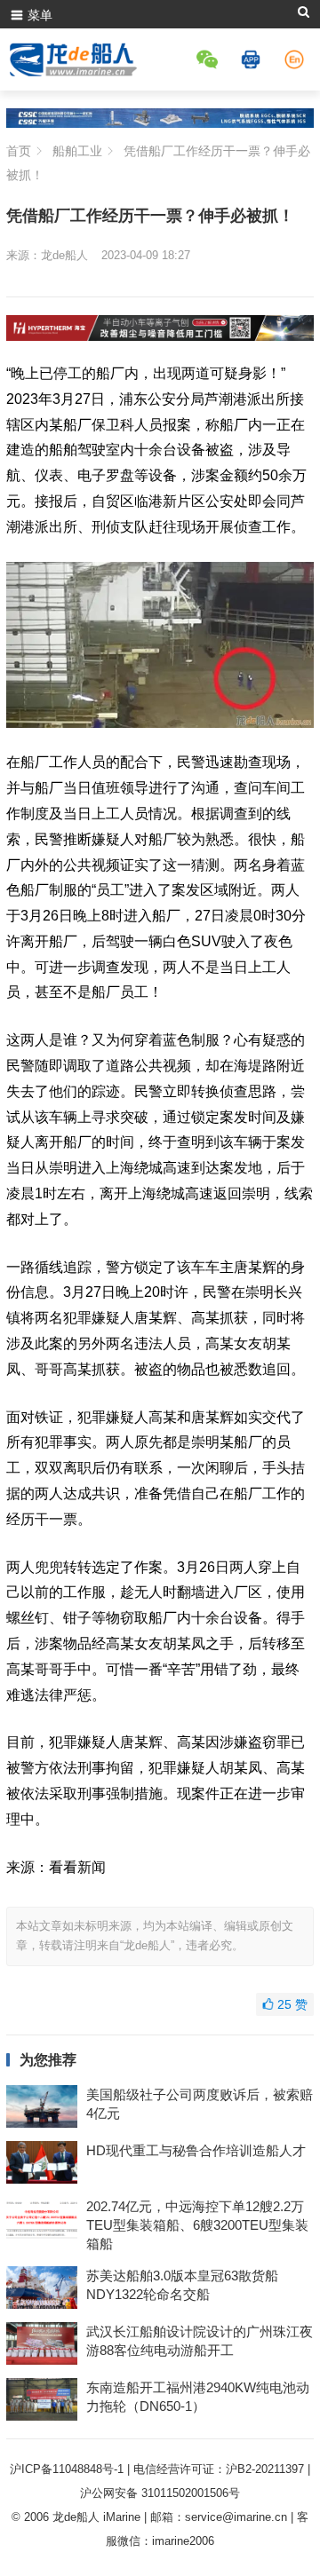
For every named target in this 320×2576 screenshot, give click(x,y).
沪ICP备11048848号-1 (67, 2469)
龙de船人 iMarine (96, 2517)
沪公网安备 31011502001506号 (160, 2493)
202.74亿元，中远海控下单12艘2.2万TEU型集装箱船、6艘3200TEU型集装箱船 (197, 2225)
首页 (19, 151)
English (297, 59)
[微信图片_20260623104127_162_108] (160, 336)
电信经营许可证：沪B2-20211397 (219, 2469)
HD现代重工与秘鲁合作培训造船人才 (196, 2150)
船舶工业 (77, 151)
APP (253, 59)
